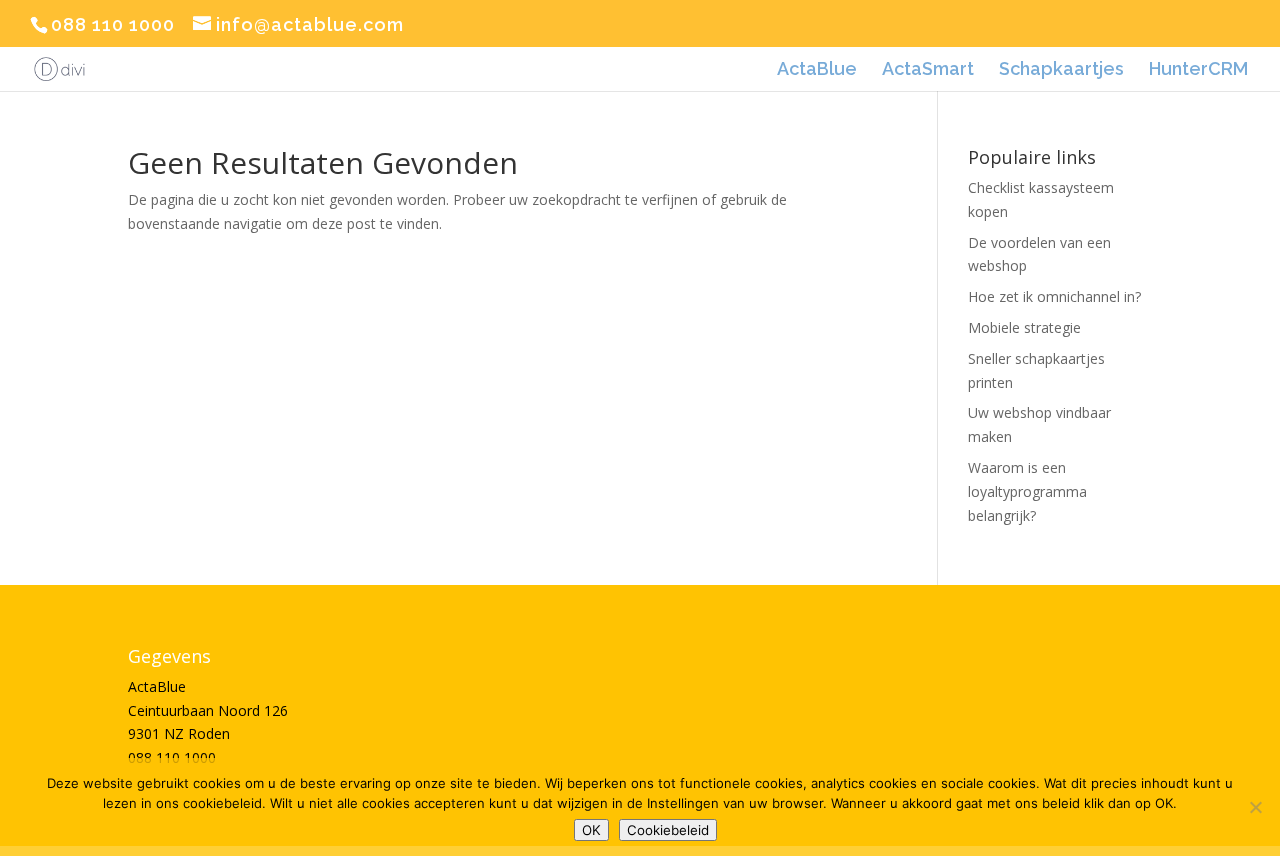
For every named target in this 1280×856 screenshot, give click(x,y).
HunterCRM (1198, 70)
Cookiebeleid (668, 830)
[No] (1255, 807)
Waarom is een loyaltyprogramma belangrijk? (1027, 491)
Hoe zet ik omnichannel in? (1054, 296)
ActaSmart (928, 70)
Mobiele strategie (1024, 327)
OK (591, 830)
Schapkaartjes (1061, 70)
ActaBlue (817, 70)
